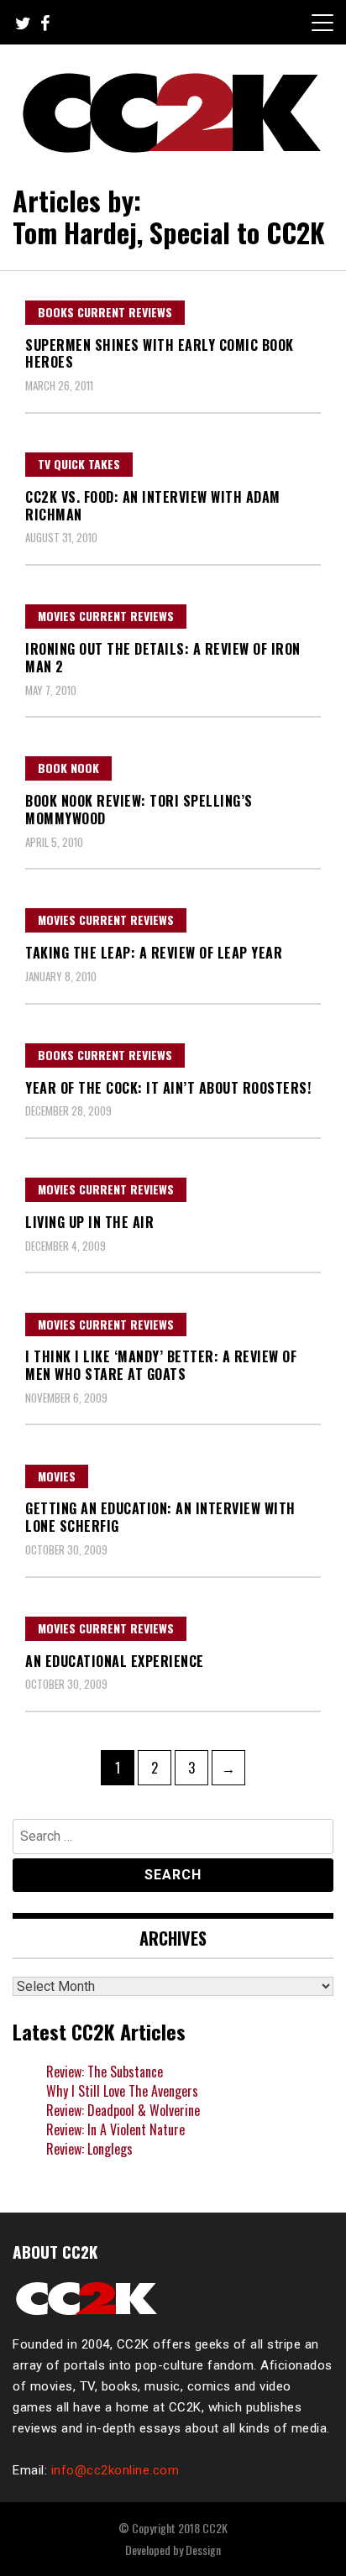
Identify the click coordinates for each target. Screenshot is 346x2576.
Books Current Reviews (105, 312)
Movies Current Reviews (106, 616)
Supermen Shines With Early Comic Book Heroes (160, 354)
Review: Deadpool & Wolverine (123, 2110)
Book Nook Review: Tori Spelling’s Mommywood (139, 810)
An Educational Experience (115, 1661)
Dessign (203, 2550)
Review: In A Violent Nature (115, 2129)
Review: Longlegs (89, 2149)
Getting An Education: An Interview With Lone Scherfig (160, 1517)
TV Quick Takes (79, 464)
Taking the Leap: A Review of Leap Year (154, 953)
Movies (57, 1476)
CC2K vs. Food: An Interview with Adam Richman (153, 506)
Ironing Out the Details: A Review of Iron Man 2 (163, 658)
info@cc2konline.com (115, 2470)
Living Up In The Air (89, 1222)
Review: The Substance (105, 2072)
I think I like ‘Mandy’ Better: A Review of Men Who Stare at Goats (161, 1365)
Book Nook (68, 768)
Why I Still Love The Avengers (122, 2091)
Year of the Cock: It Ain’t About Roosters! (168, 1088)
